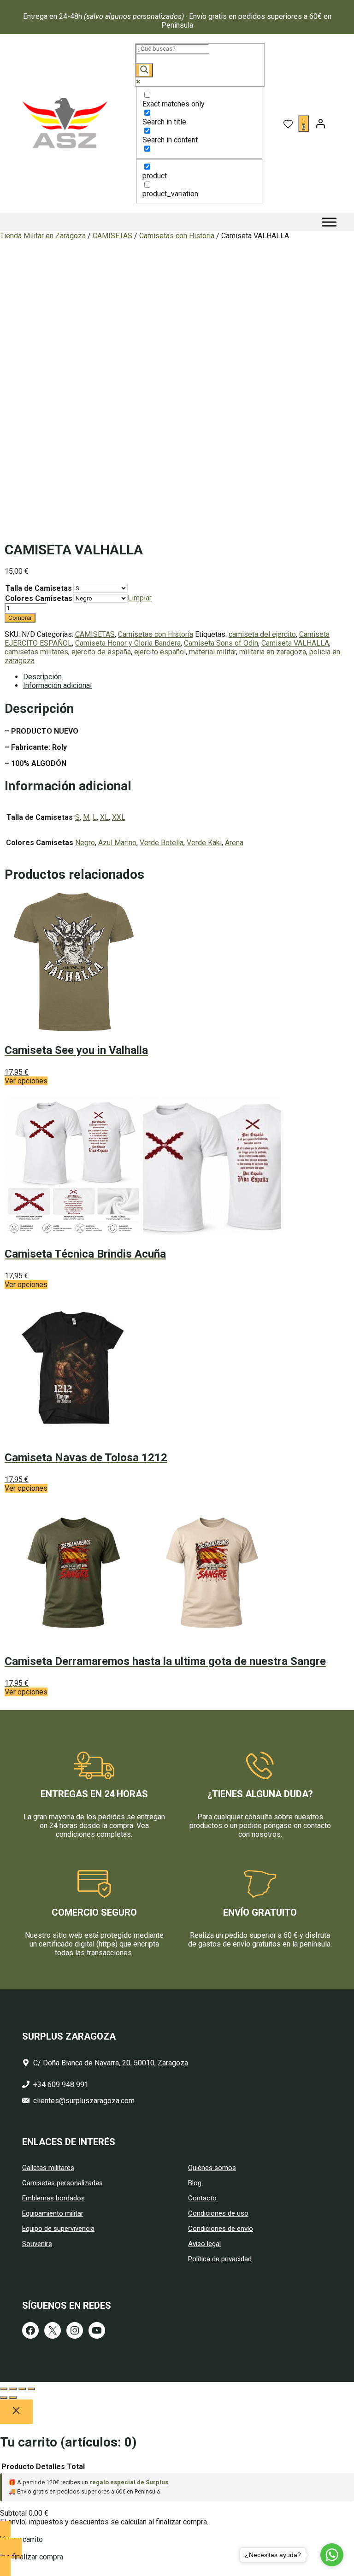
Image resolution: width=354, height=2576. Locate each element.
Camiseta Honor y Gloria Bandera (128, 643)
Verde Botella (162, 843)
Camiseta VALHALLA (295, 643)
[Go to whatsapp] (332, 2555)
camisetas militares (36, 652)
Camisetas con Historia (177, 236)
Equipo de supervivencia (58, 2229)
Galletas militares (48, 2168)
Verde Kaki (204, 843)
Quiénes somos (212, 2168)
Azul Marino (117, 843)
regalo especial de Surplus (129, 2482)
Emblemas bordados (53, 2198)
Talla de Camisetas (39, 588)
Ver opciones (26, 1081)
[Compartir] (22, 2389)
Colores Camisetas (39, 598)
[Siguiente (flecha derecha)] (13, 2398)
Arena (234, 843)
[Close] (16, 2412)
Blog (195, 2183)
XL (104, 817)
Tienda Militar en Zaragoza (43, 236)
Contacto (202, 2198)
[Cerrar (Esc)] (31, 2389)
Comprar (20, 618)
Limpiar (140, 598)
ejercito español (160, 652)
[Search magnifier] (144, 70)
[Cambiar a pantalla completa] (13, 2389)
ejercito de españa (101, 652)
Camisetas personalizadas (62, 2183)
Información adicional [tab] (57, 685)
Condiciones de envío (221, 2229)
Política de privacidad (220, 2259)
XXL (119, 817)
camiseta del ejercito (262, 634)
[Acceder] (320, 124)
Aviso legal (204, 2244)
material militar (212, 652)
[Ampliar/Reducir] (4, 2389)
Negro (85, 843)
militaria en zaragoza (273, 652)
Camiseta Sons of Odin (221, 643)
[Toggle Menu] (329, 222)
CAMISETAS (112, 236)
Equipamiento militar (53, 2213)
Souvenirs (37, 2244)
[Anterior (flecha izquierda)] (4, 2398)
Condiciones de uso (218, 2213)
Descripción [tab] (42, 677)
